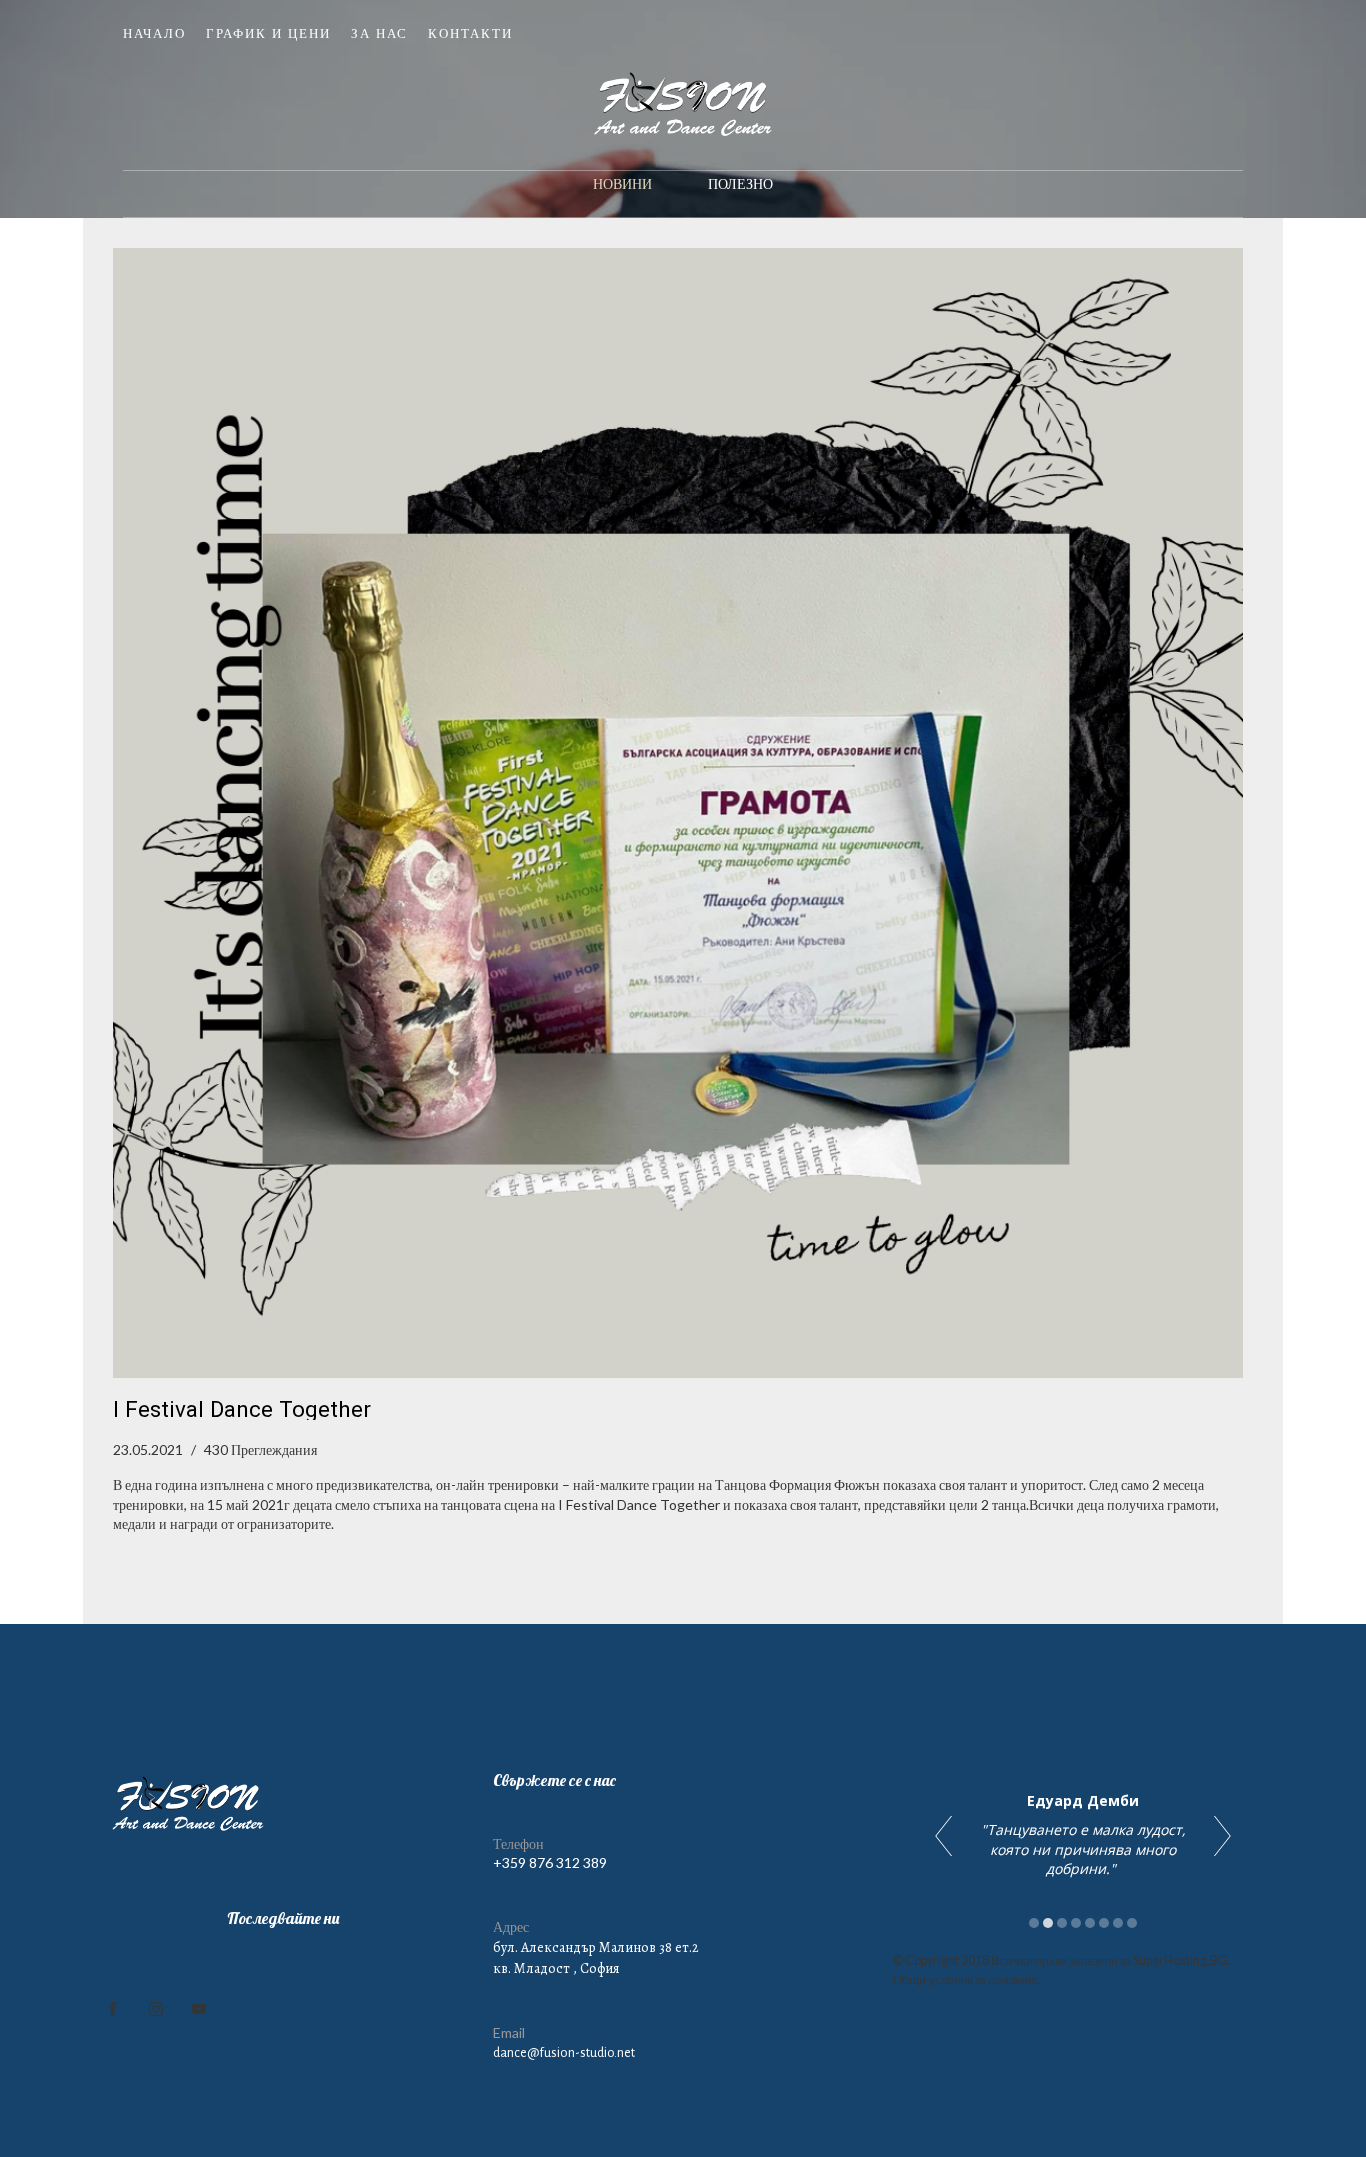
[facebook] (113, 2009)
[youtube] (199, 2009)
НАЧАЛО (154, 33)
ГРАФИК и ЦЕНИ (268, 33)
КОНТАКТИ (470, 33)
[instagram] (156, 2009)
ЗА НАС (379, 33)
